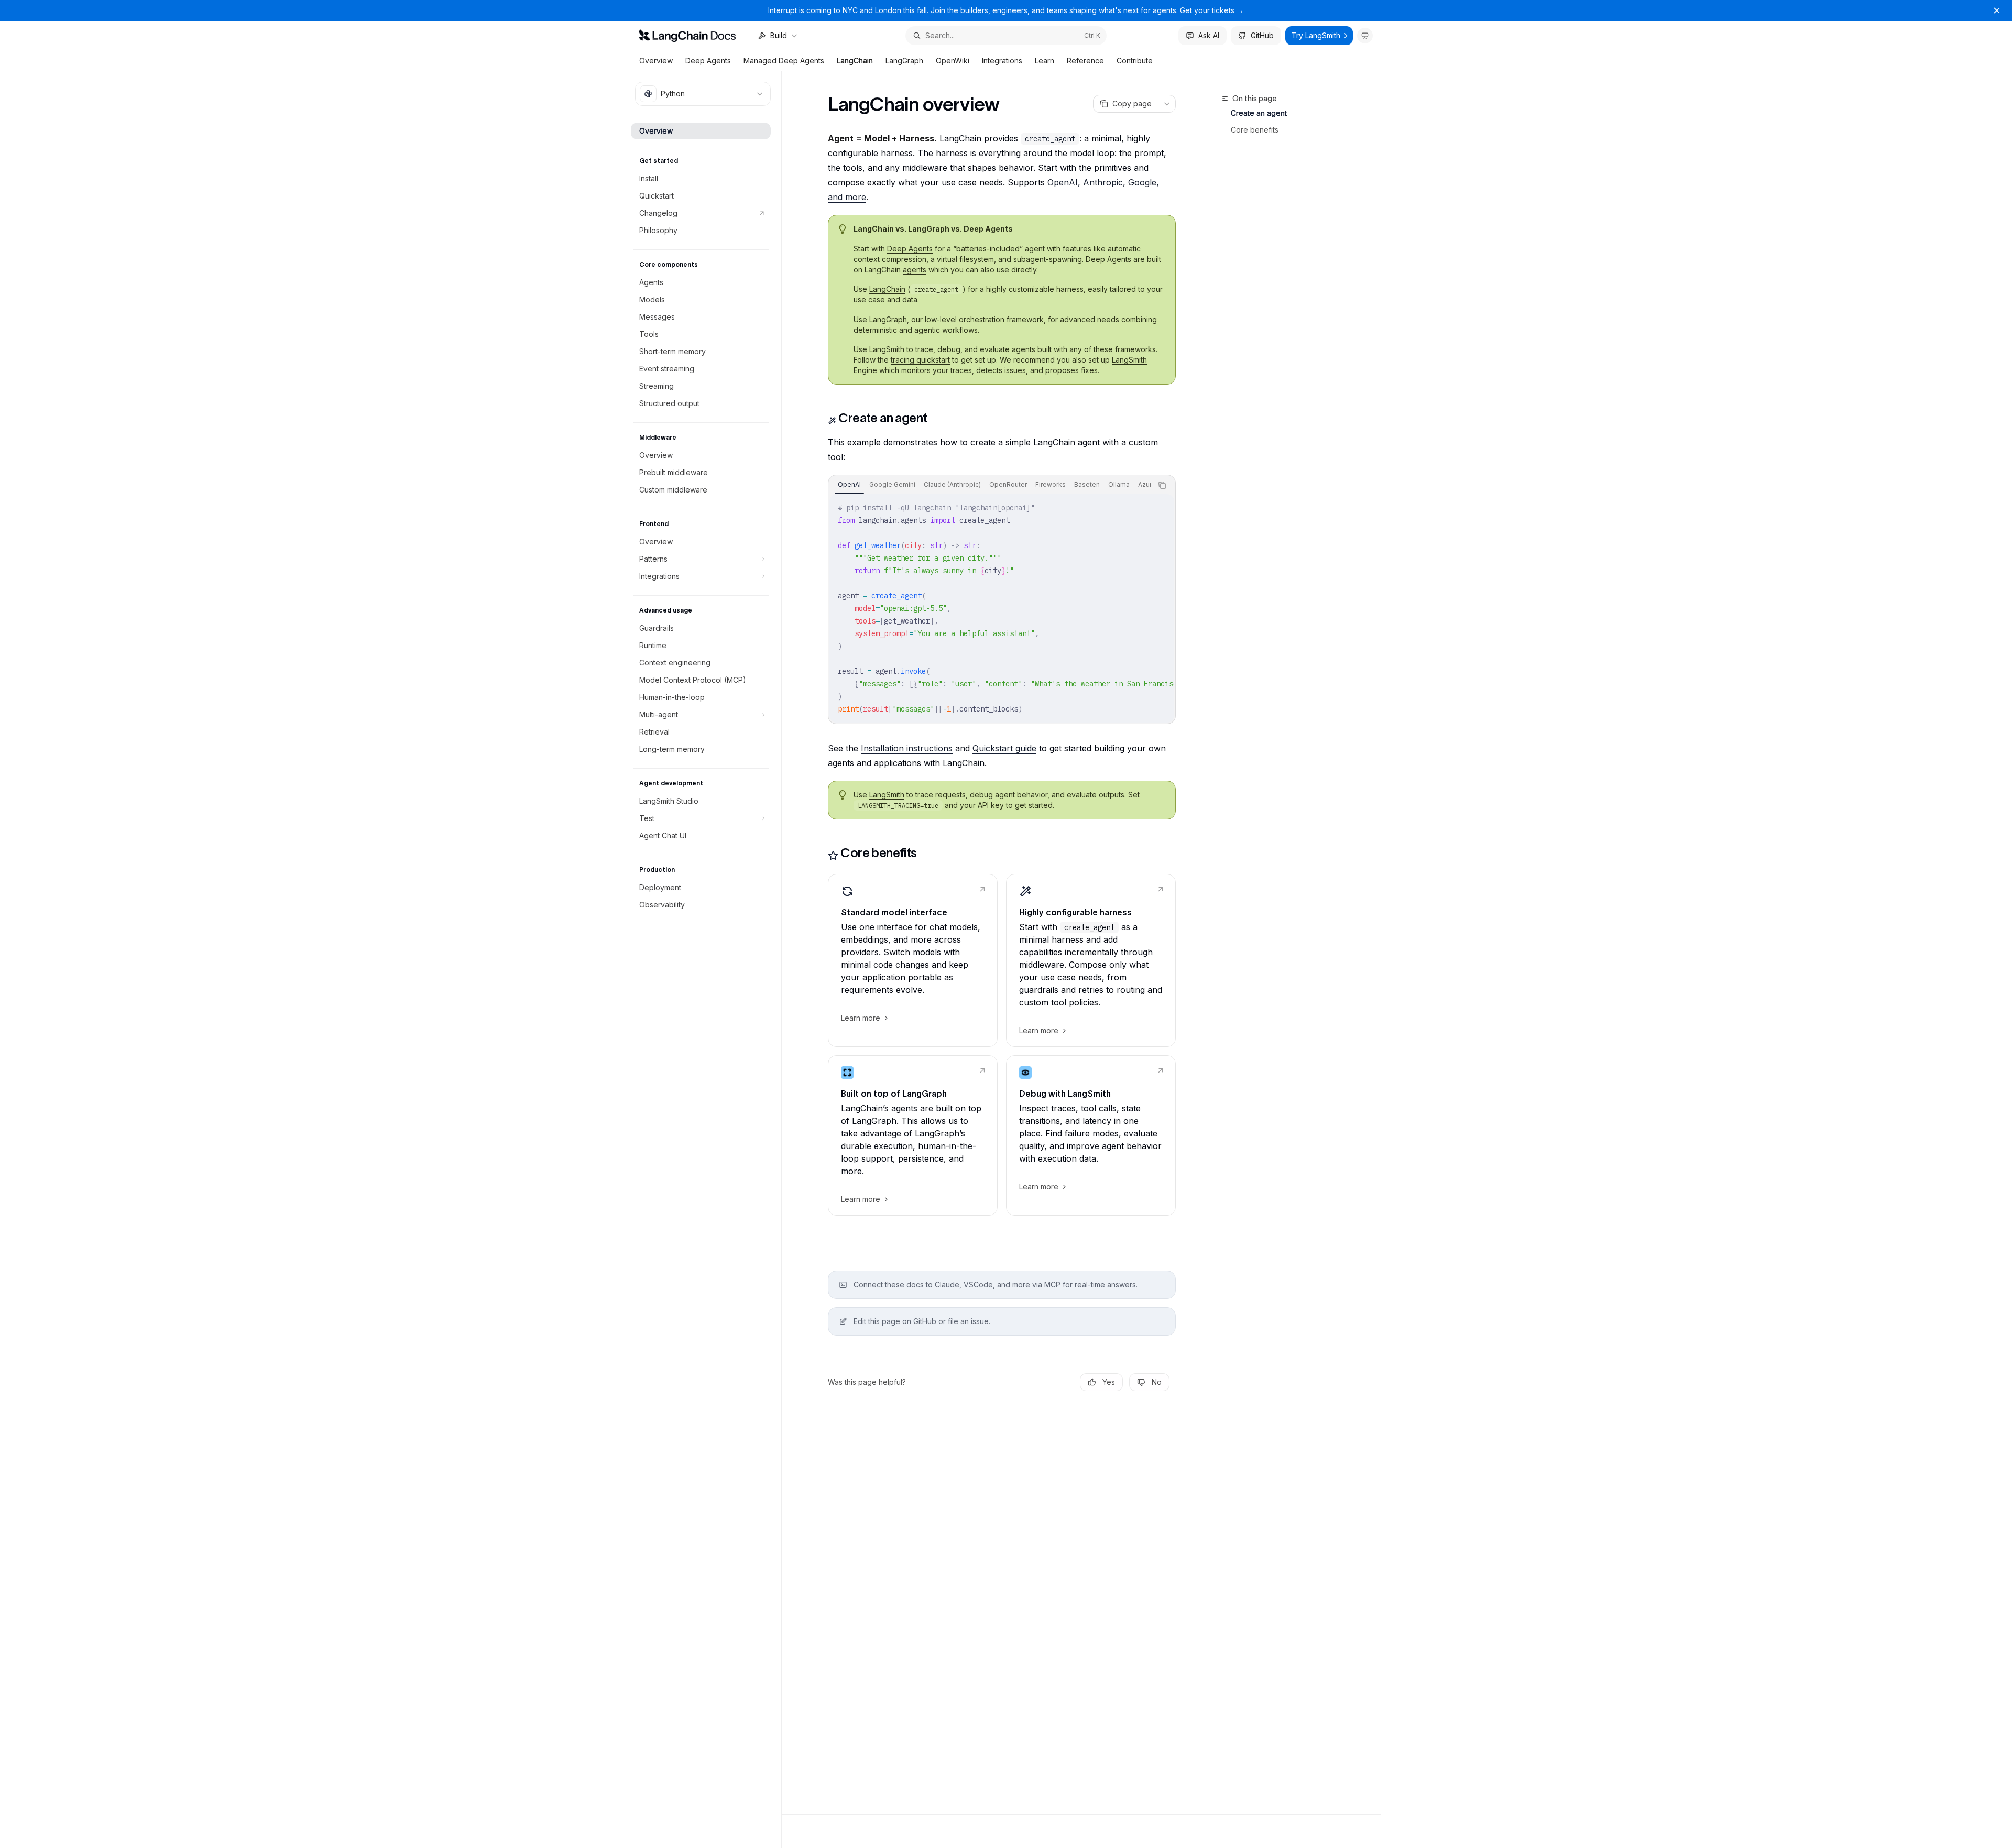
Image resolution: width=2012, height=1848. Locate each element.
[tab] (849, 485)
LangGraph (904, 61)
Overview (656, 61)
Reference (1085, 61)
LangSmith (887, 349)
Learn (1045, 61)
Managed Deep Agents (784, 61)
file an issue (968, 1321)
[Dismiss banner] (1997, 10)
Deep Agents (708, 61)
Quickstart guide (1004, 748)
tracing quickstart (920, 360)
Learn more (861, 1018)
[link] (913, 960)
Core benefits (1255, 130)
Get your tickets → (1212, 10)
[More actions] (1167, 104)
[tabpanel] (1002, 608)
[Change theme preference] (1365, 36)
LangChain (855, 61)
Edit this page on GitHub (895, 1321)
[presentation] (990, 485)
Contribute (1135, 61)
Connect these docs (889, 1284)
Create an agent (1259, 113)
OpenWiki (953, 61)
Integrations (1002, 61)
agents (915, 270)
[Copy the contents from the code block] (1162, 485)
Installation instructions (907, 748)
